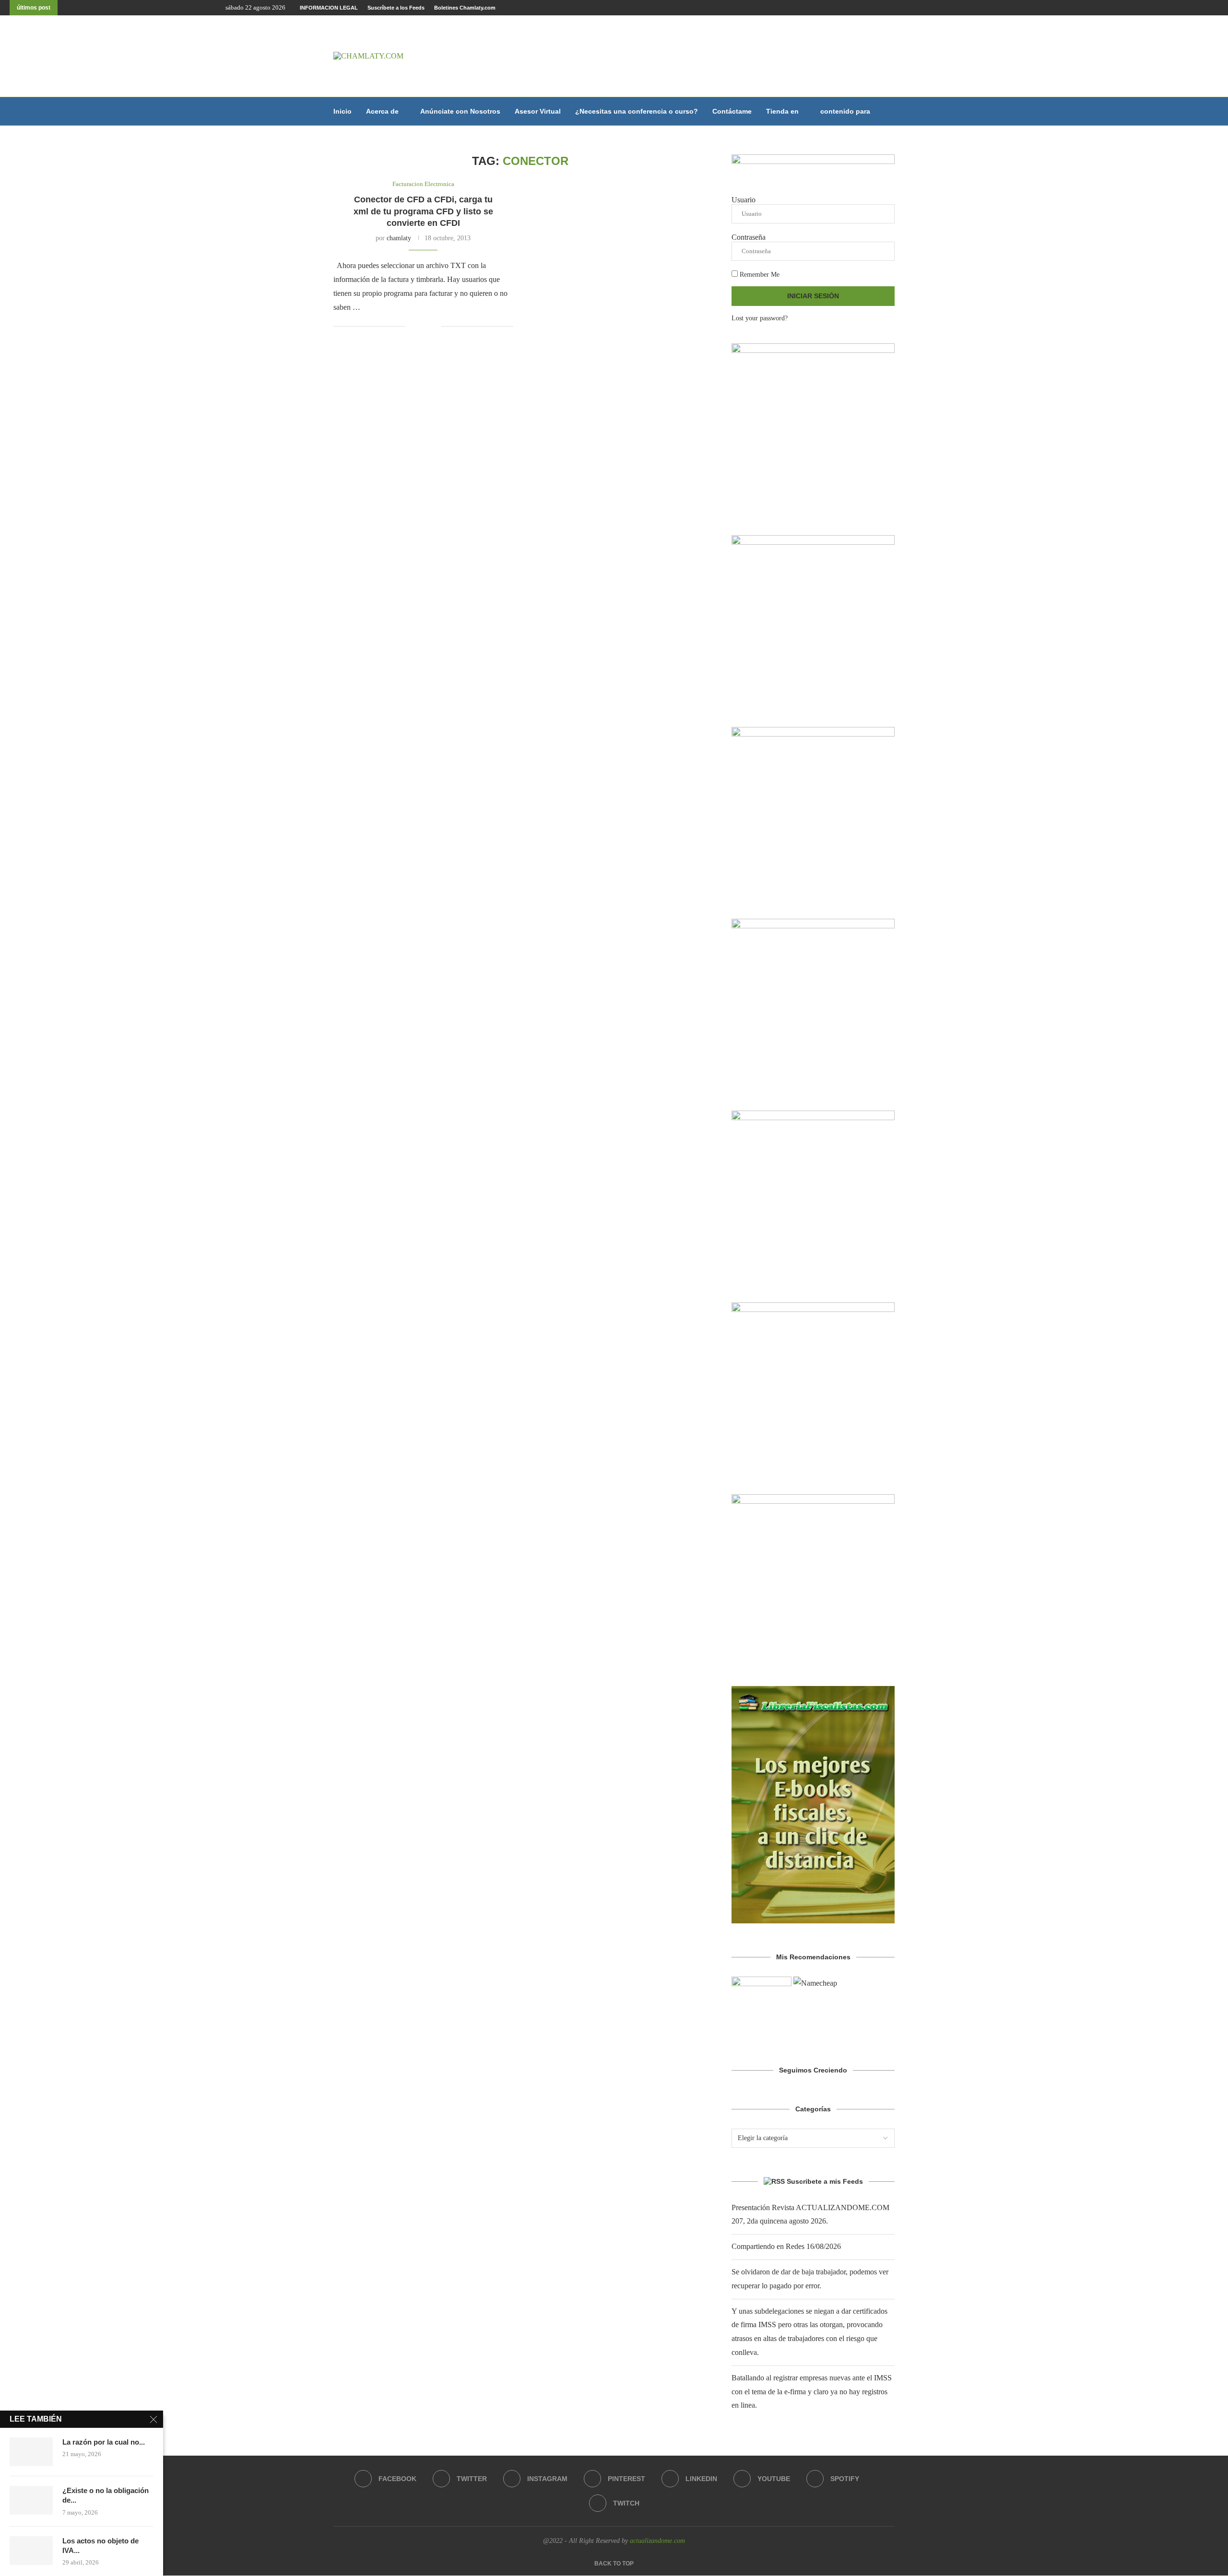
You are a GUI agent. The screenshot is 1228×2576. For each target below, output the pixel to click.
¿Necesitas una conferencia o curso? (637, 111)
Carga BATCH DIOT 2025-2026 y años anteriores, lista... (152, 8)
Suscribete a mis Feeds (825, 2181)
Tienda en (782, 111)
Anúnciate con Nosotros (460, 111)
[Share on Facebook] (419, 327)
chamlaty (399, 238)
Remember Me (759, 275)
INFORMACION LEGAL (329, 8)
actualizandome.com (657, 2541)
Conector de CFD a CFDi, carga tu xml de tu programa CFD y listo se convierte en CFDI (423, 211)
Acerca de (382, 111)
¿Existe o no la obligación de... (106, 2495)
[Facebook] (1172, 8)
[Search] (890, 111)
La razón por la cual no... (104, 2442)
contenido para (845, 111)
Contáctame (732, 111)
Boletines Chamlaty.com (465, 8)
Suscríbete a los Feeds (396, 8)
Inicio (342, 111)
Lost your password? (760, 318)
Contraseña (749, 237)
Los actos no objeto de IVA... (100, 2546)
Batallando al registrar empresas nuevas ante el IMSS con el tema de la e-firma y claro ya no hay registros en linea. (812, 2392)
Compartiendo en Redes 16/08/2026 (786, 2246)
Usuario (744, 200)
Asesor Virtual (538, 111)
